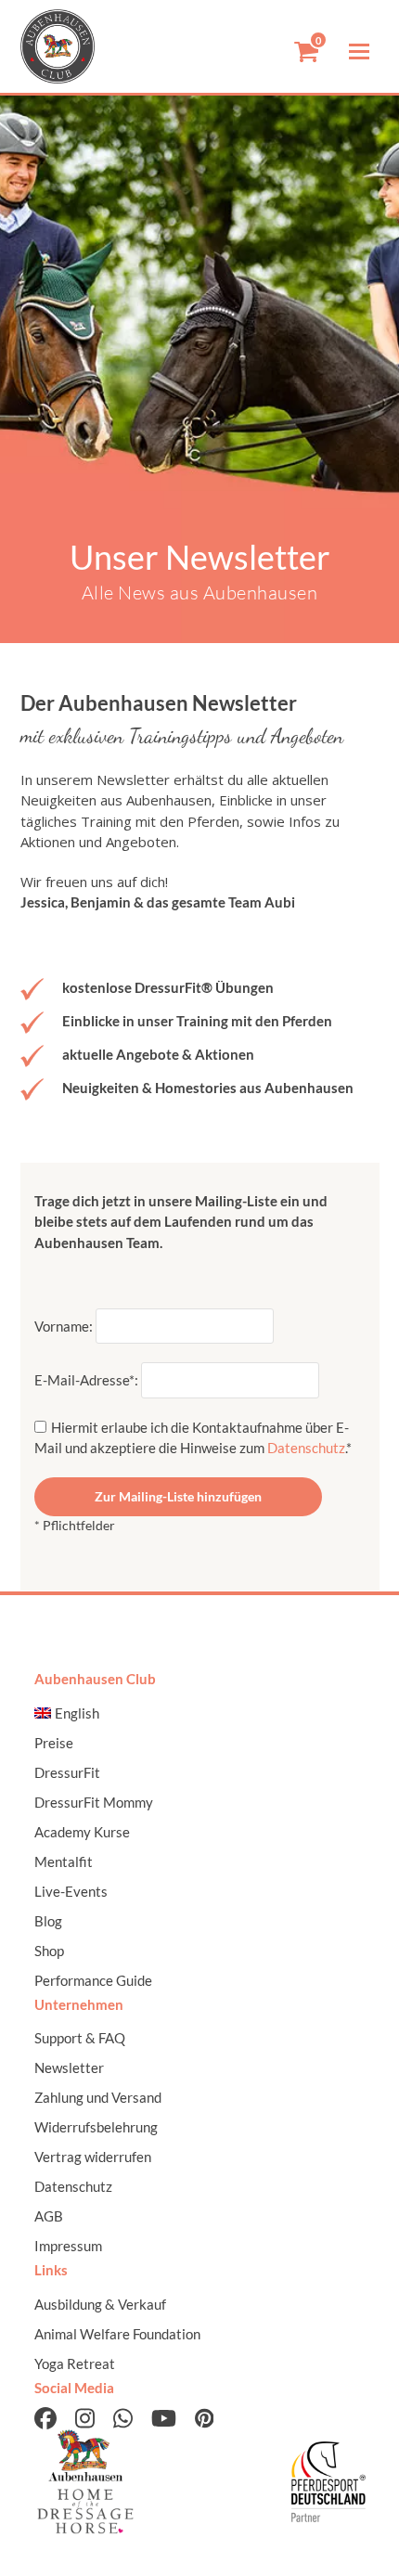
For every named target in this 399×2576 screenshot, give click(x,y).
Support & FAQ (80, 2038)
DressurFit (67, 1772)
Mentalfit (64, 1861)
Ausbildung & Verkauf (100, 2304)
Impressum (68, 2246)
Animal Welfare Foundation (117, 2334)
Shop (49, 1951)
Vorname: (65, 1326)
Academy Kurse (82, 1832)
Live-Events (71, 1891)
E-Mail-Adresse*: (88, 1380)
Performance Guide (93, 1980)
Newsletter (69, 2067)
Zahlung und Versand (98, 2097)
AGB (49, 2216)
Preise (54, 1743)
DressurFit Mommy (94, 1802)
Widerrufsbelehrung (96, 2127)
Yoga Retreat (75, 2363)
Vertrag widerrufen (93, 2157)
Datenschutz (306, 1448)
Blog (48, 1921)
